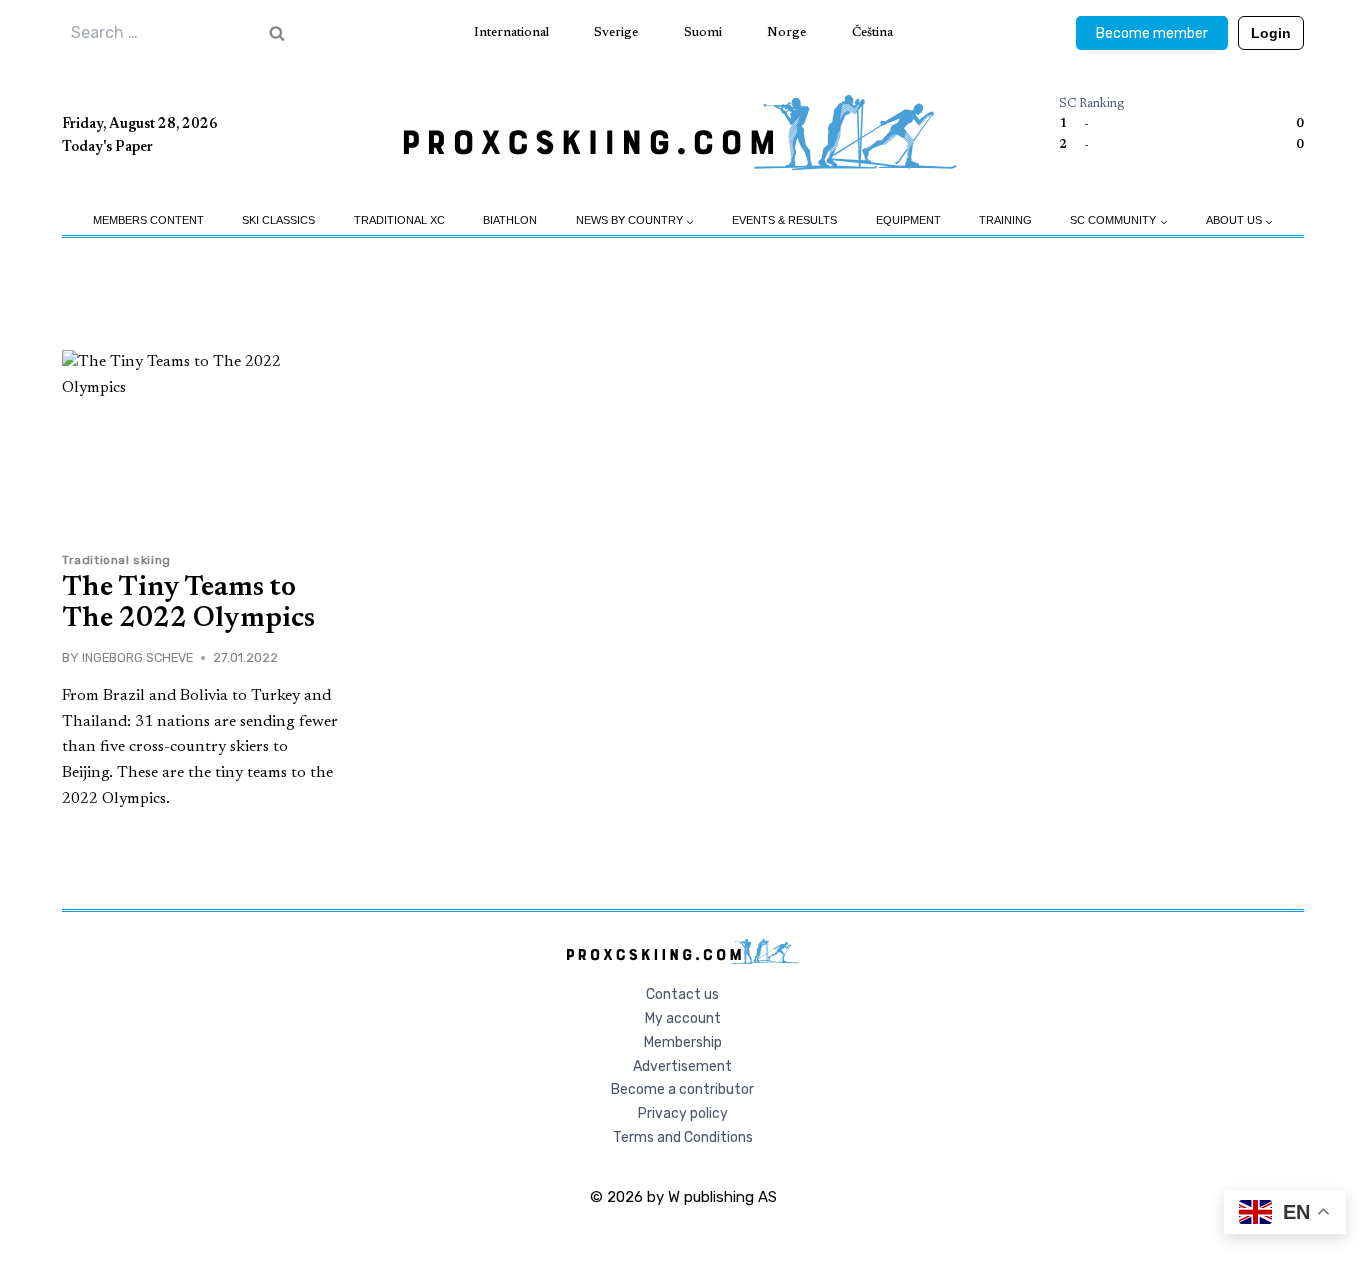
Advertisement (682, 1066)
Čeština (872, 32)
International (511, 32)
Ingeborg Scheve (137, 657)
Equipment (908, 220)
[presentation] (202, 443)
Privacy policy (683, 1113)
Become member (1152, 33)
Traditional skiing (116, 560)
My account (683, 1018)
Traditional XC (399, 220)
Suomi (703, 32)
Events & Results (784, 220)
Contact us (682, 994)
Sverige (616, 32)
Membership (683, 1042)
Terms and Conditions (683, 1137)
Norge (786, 32)
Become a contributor (682, 1089)
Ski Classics (278, 220)
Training (1005, 220)
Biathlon (510, 220)
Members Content (148, 220)
